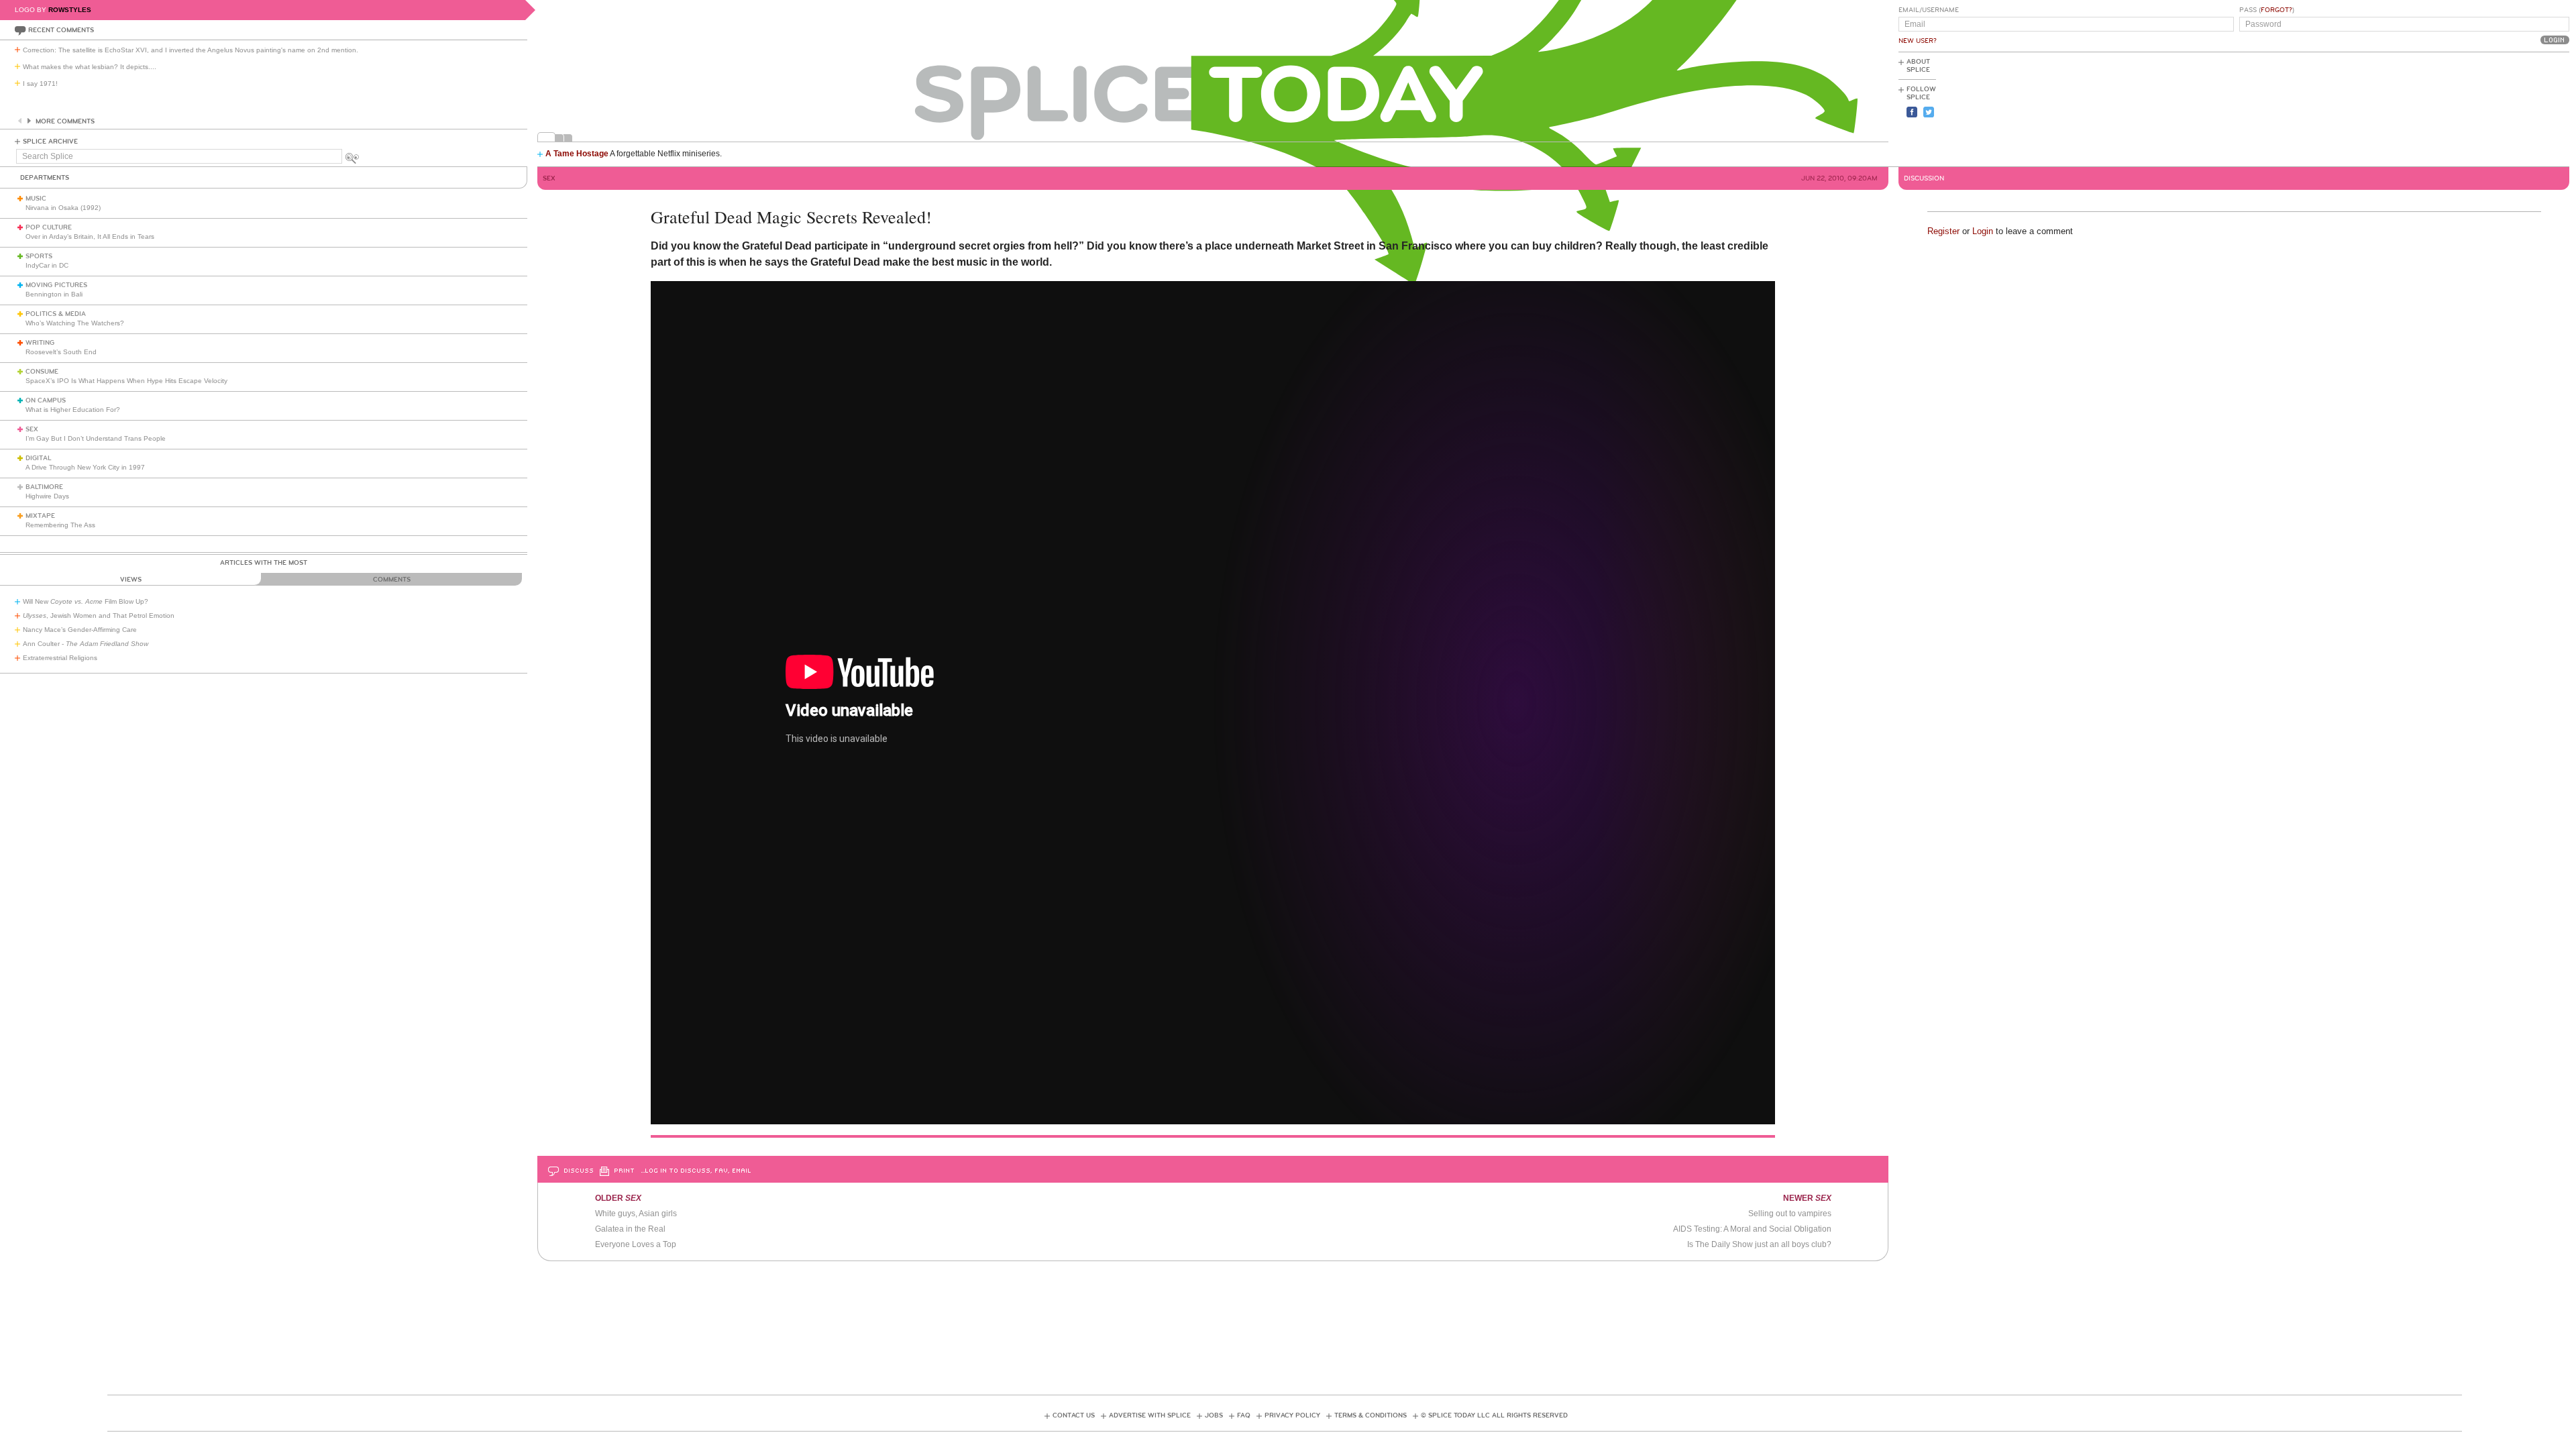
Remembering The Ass (60, 525)
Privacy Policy (1292, 1415)
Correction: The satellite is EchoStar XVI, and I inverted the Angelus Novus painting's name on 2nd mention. (191, 50)
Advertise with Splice (1150, 1415)
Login (1983, 231)
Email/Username (1929, 10)
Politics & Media (56, 314)
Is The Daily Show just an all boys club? (1759, 1244)
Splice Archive (50, 142)
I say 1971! (40, 84)
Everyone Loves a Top (636, 1244)
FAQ (1244, 1415)
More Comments (65, 121)
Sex (32, 429)
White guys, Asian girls (636, 1214)
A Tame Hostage (577, 154)
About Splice (1918, 66)
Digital (39, 458)
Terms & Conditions (1371, 1415)
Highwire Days (47, 496)
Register (1943, 231)
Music (36, 199)
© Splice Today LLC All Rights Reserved (1494, 1415)
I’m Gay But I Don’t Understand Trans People (96, 438)
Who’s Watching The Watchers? (75, 323)
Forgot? (2276, 10)
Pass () (2267, 10)
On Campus (46, 400)
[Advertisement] (2509, 108)
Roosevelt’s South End (61, 352)
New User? (1918, 41)
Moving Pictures (56, 285)
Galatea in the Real (630, 1229)
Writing (40, 343)
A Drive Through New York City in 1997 (85, 467)
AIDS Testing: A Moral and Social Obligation (1752, 1229)
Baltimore (44, 487)
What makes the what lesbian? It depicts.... (90, 67)
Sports (39, 256)
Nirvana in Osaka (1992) (63, 208)
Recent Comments (61, 30)
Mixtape (40, 516)
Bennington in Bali (54, 294)
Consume (42, 372)
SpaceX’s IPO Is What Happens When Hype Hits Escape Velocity (126, 381)
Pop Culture (49, 227)
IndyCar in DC (47, 265)
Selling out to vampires (1790, 1214)
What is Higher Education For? (73, 410)
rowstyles (70, 10)
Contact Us (1074, 1415)
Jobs (1214, 1415)
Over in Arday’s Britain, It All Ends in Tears (90, 236)
